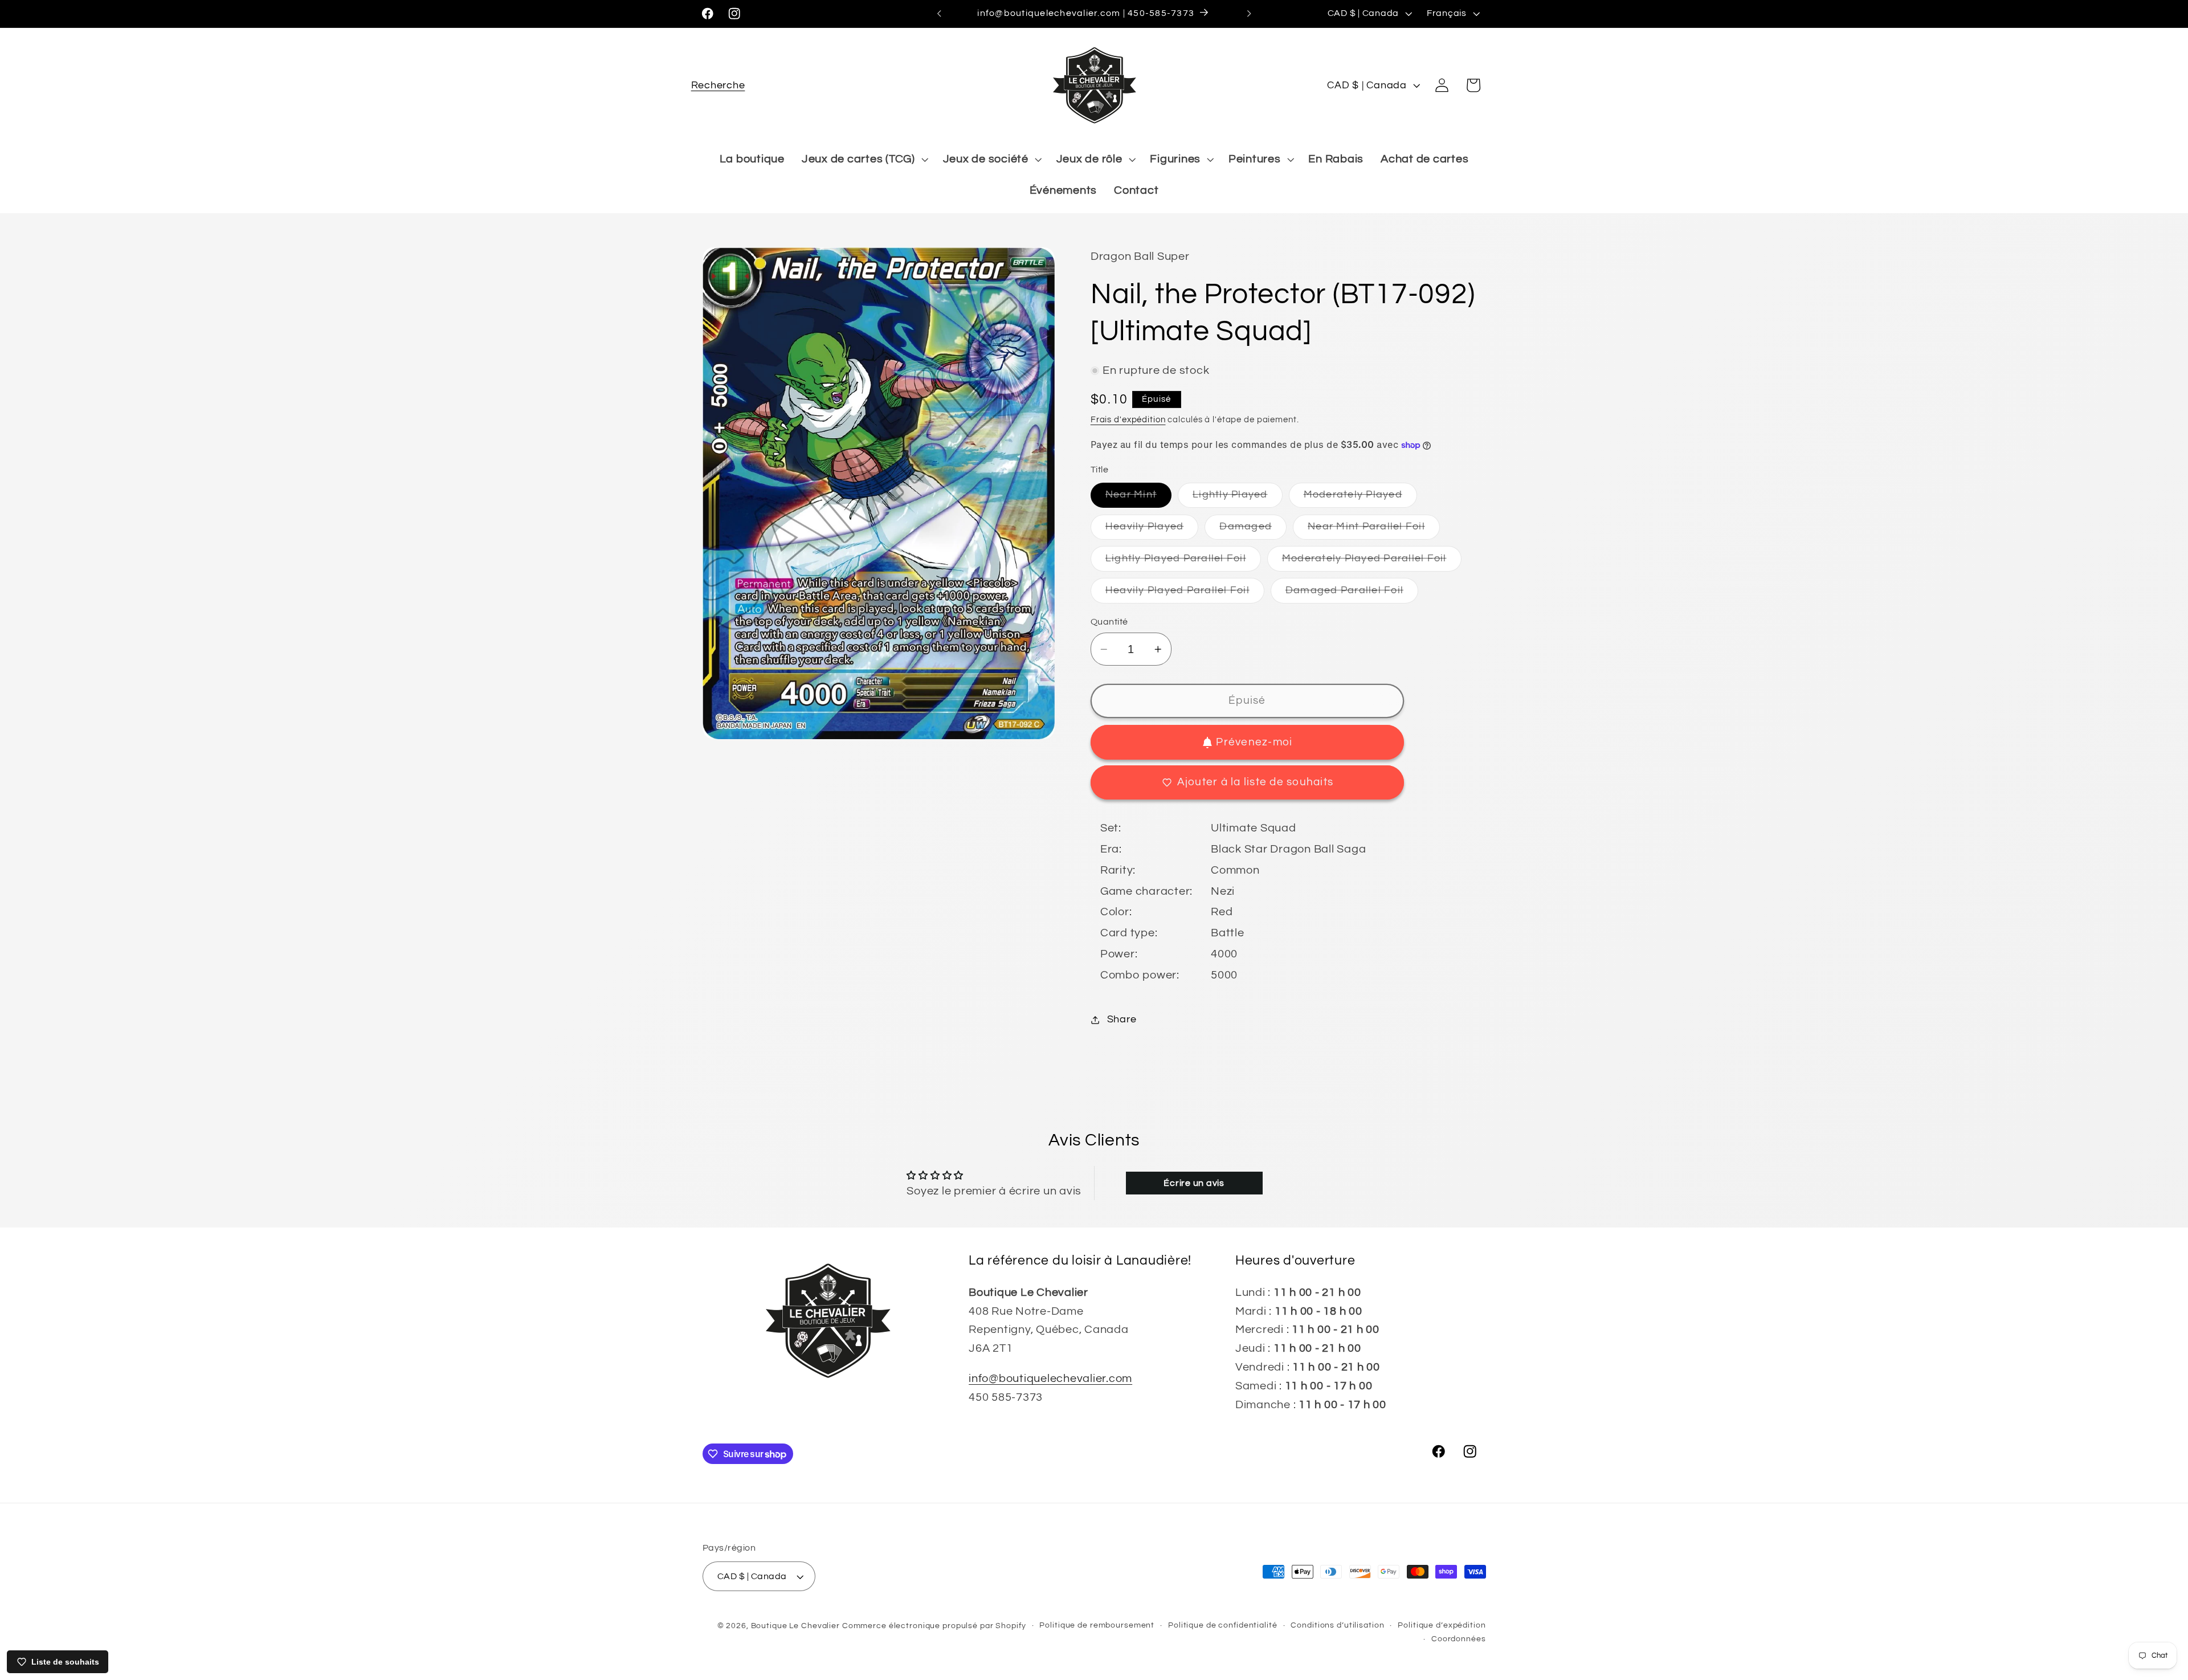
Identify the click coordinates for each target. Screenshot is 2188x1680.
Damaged (1253, 530)
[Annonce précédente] (939, 14)
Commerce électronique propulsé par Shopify (934, 1626)
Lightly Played (1238, 499)
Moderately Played (1360, 499)
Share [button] (1122, 1020)
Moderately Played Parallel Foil (1372, 562)
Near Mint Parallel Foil (1374, 530)
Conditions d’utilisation (1337, 1625)
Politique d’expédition (1442, 1625)
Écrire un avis (1194, 1183)
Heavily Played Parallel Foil (1185, 594)
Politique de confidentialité (1223, 1625)
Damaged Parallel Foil (1352, 594)
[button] (718, 85)
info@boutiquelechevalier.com (1050, 1379)
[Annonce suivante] (1249, 14)
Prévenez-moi (1254, 742)
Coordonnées (1459, 1639)
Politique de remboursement (1097, 1625)
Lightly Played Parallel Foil (1183, 562)
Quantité (1109, 622)
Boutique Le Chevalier (795, 1626)
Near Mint (1138, 499)
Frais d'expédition (1128, 420)
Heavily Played (1152, 530)
